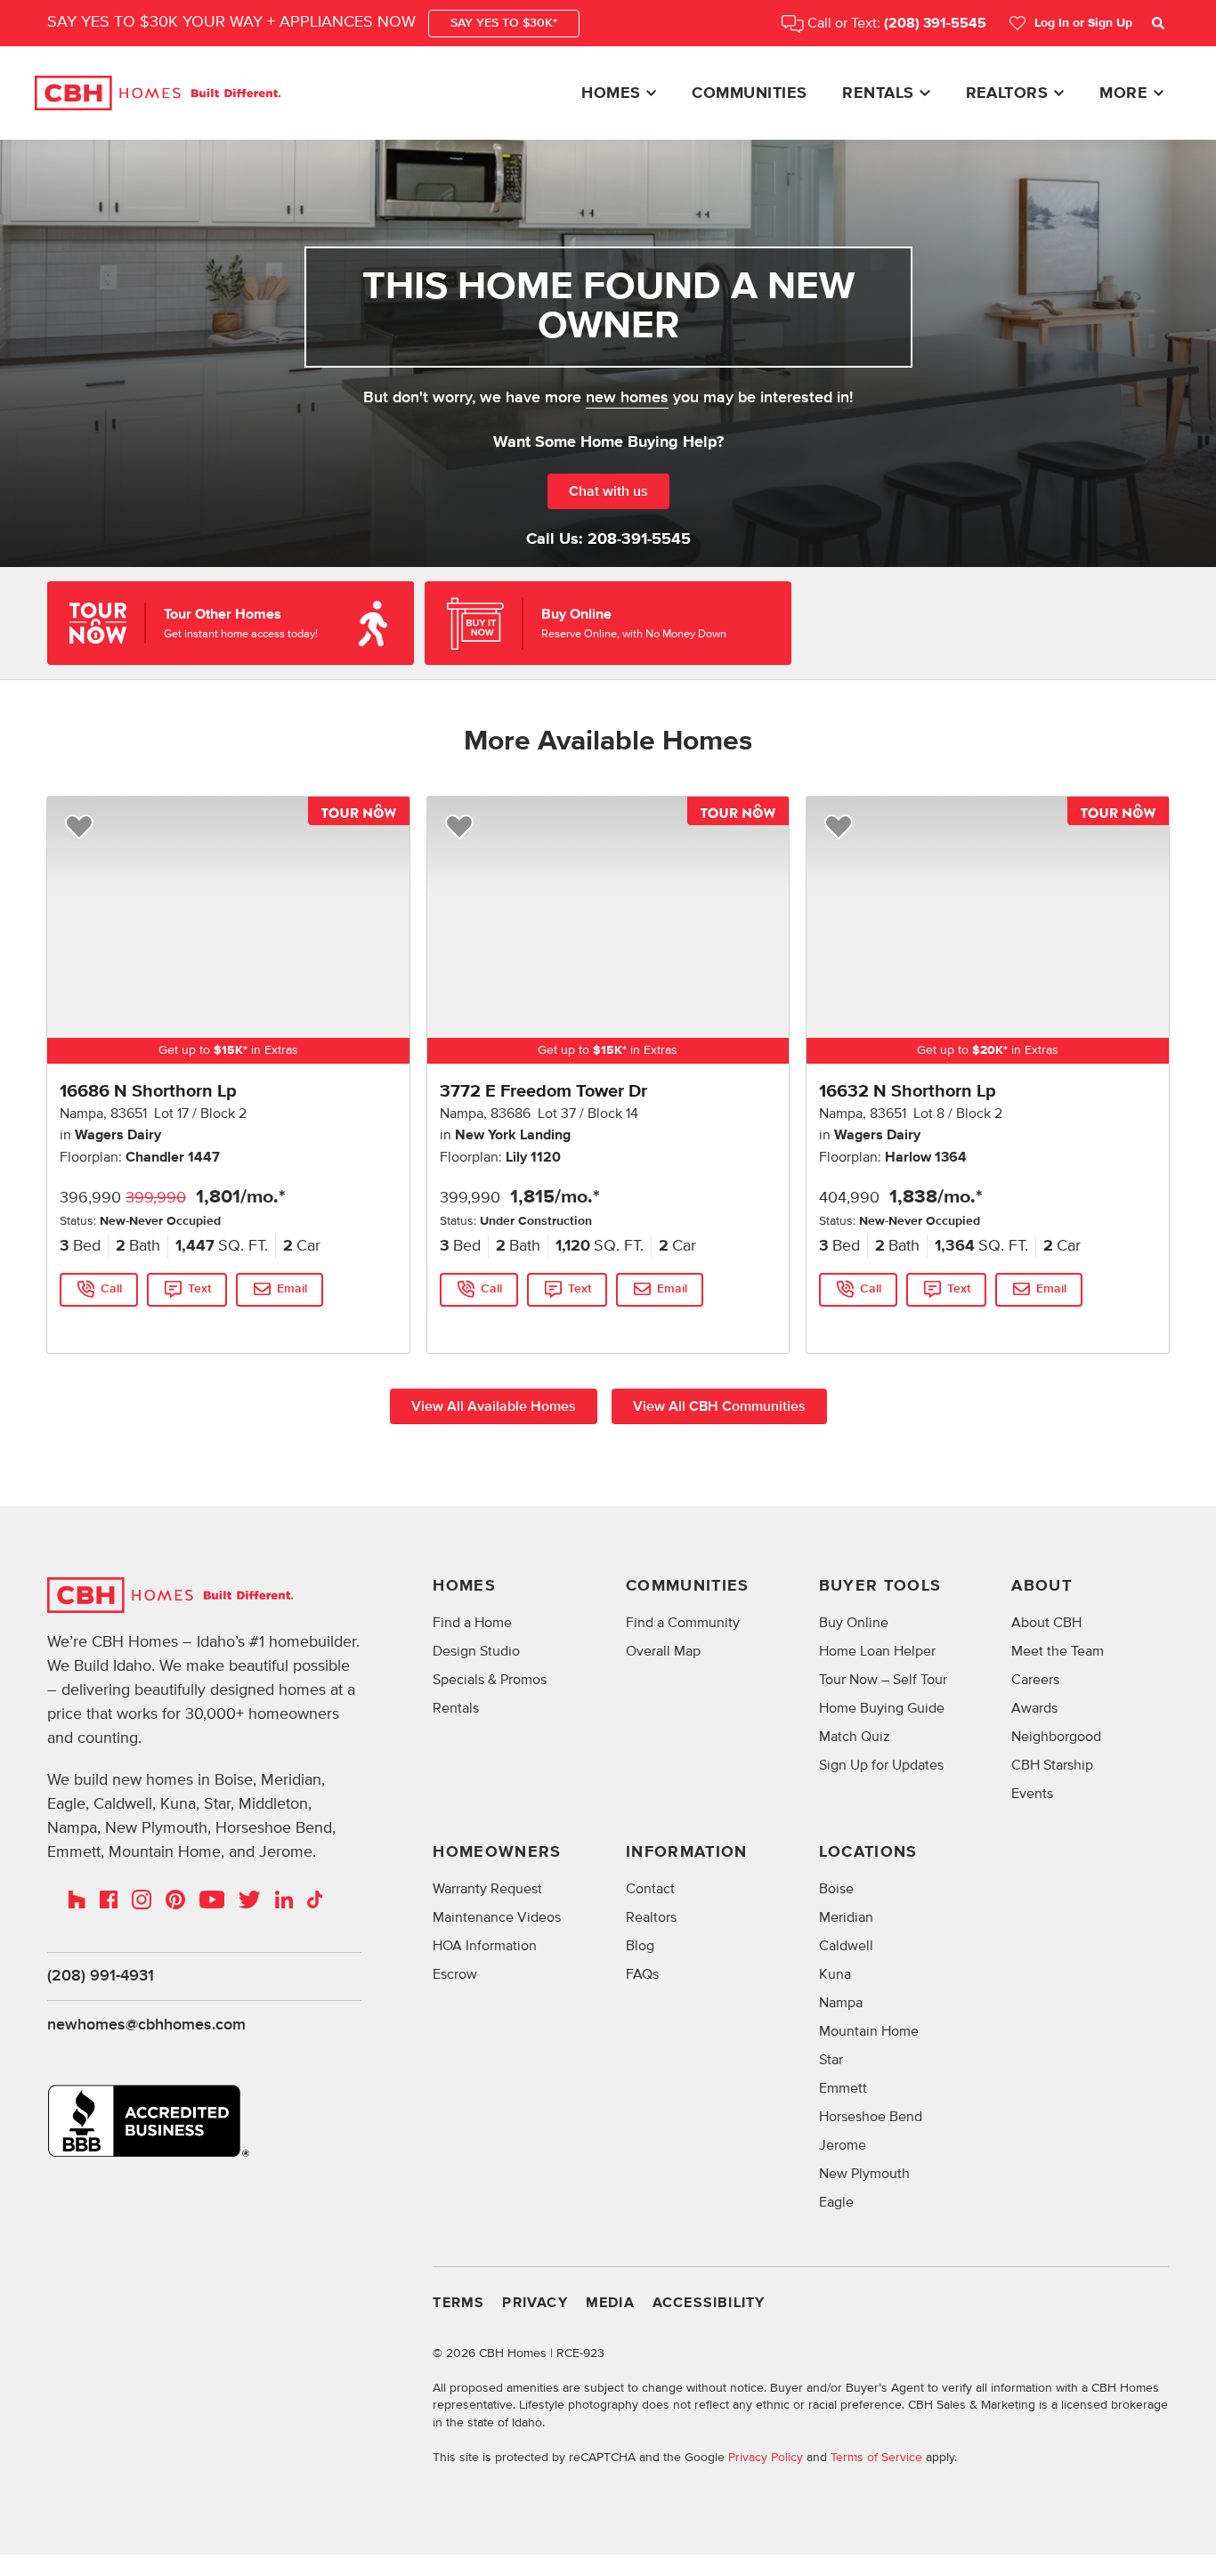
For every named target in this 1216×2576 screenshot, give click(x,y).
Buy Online (854, 1623)
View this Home (103, 1325)
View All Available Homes (494, 1406)
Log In (1083, 23)
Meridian (846, 1917)
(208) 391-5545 (935, 24)
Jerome (843, 2145)
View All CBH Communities (719, 1406)
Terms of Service (876, 2457)
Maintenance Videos (497, 1917)
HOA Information (485, 1946)
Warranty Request (487, 1889)
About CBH (1046, 1623)
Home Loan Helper (877, 1651)
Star (831, 2060)
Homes (611, 93)
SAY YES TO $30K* (504, 23)
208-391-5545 (639, 539)
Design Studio (476, 1651)
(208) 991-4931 (101, 1976)
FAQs (642, 1974)
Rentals (878, 93)
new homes (627, 398)
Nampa (841, 2003)
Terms (458, 2303)
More (1123, 93)
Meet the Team (1058, 1651)
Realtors (1007, 93)
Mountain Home (869, 2031)
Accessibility (709, 2303)
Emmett (843, 2088)
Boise (836, 1889)
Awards (1034, 1708)
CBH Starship (1052, 1765)
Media (610, 2303)
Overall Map (663, 1651)
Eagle (836, 2202)
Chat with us (608, 491)
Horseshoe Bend (871, 2117)
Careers (1035, 1680)
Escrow (455, 1974)
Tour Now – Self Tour (883, 1680)
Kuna (835, 1974)
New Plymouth (864, 2174)
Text (199, 1289)
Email (292, 1289)
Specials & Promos (490, 1680)
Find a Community (683, 1623)
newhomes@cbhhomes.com (146, 2025)
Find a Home (472, 1623)
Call (111, 1289)
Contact (650, 1889)
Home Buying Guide (882, 1708)
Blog (640, 1946)
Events (1032, 1794)
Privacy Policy (766, 2457)
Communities (749, 93)
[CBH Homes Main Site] (158, 93)
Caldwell (846, 1946)
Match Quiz (855, 1737)
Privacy (535, 2303)
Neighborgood (1056, 1737)
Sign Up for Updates (881, 1765)
